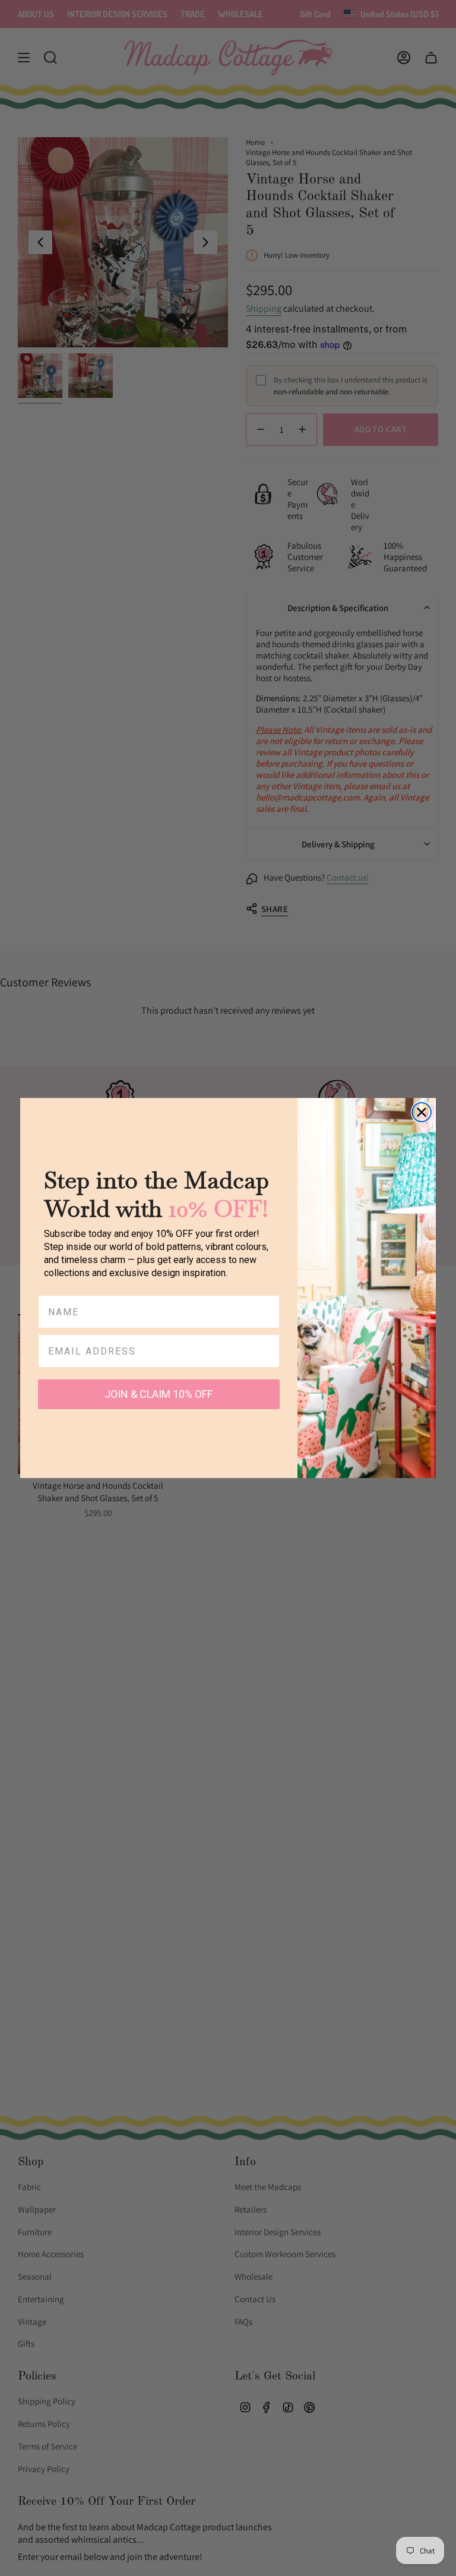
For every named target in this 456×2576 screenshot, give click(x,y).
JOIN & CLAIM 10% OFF (159, 1394)
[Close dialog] (422, 1112)
